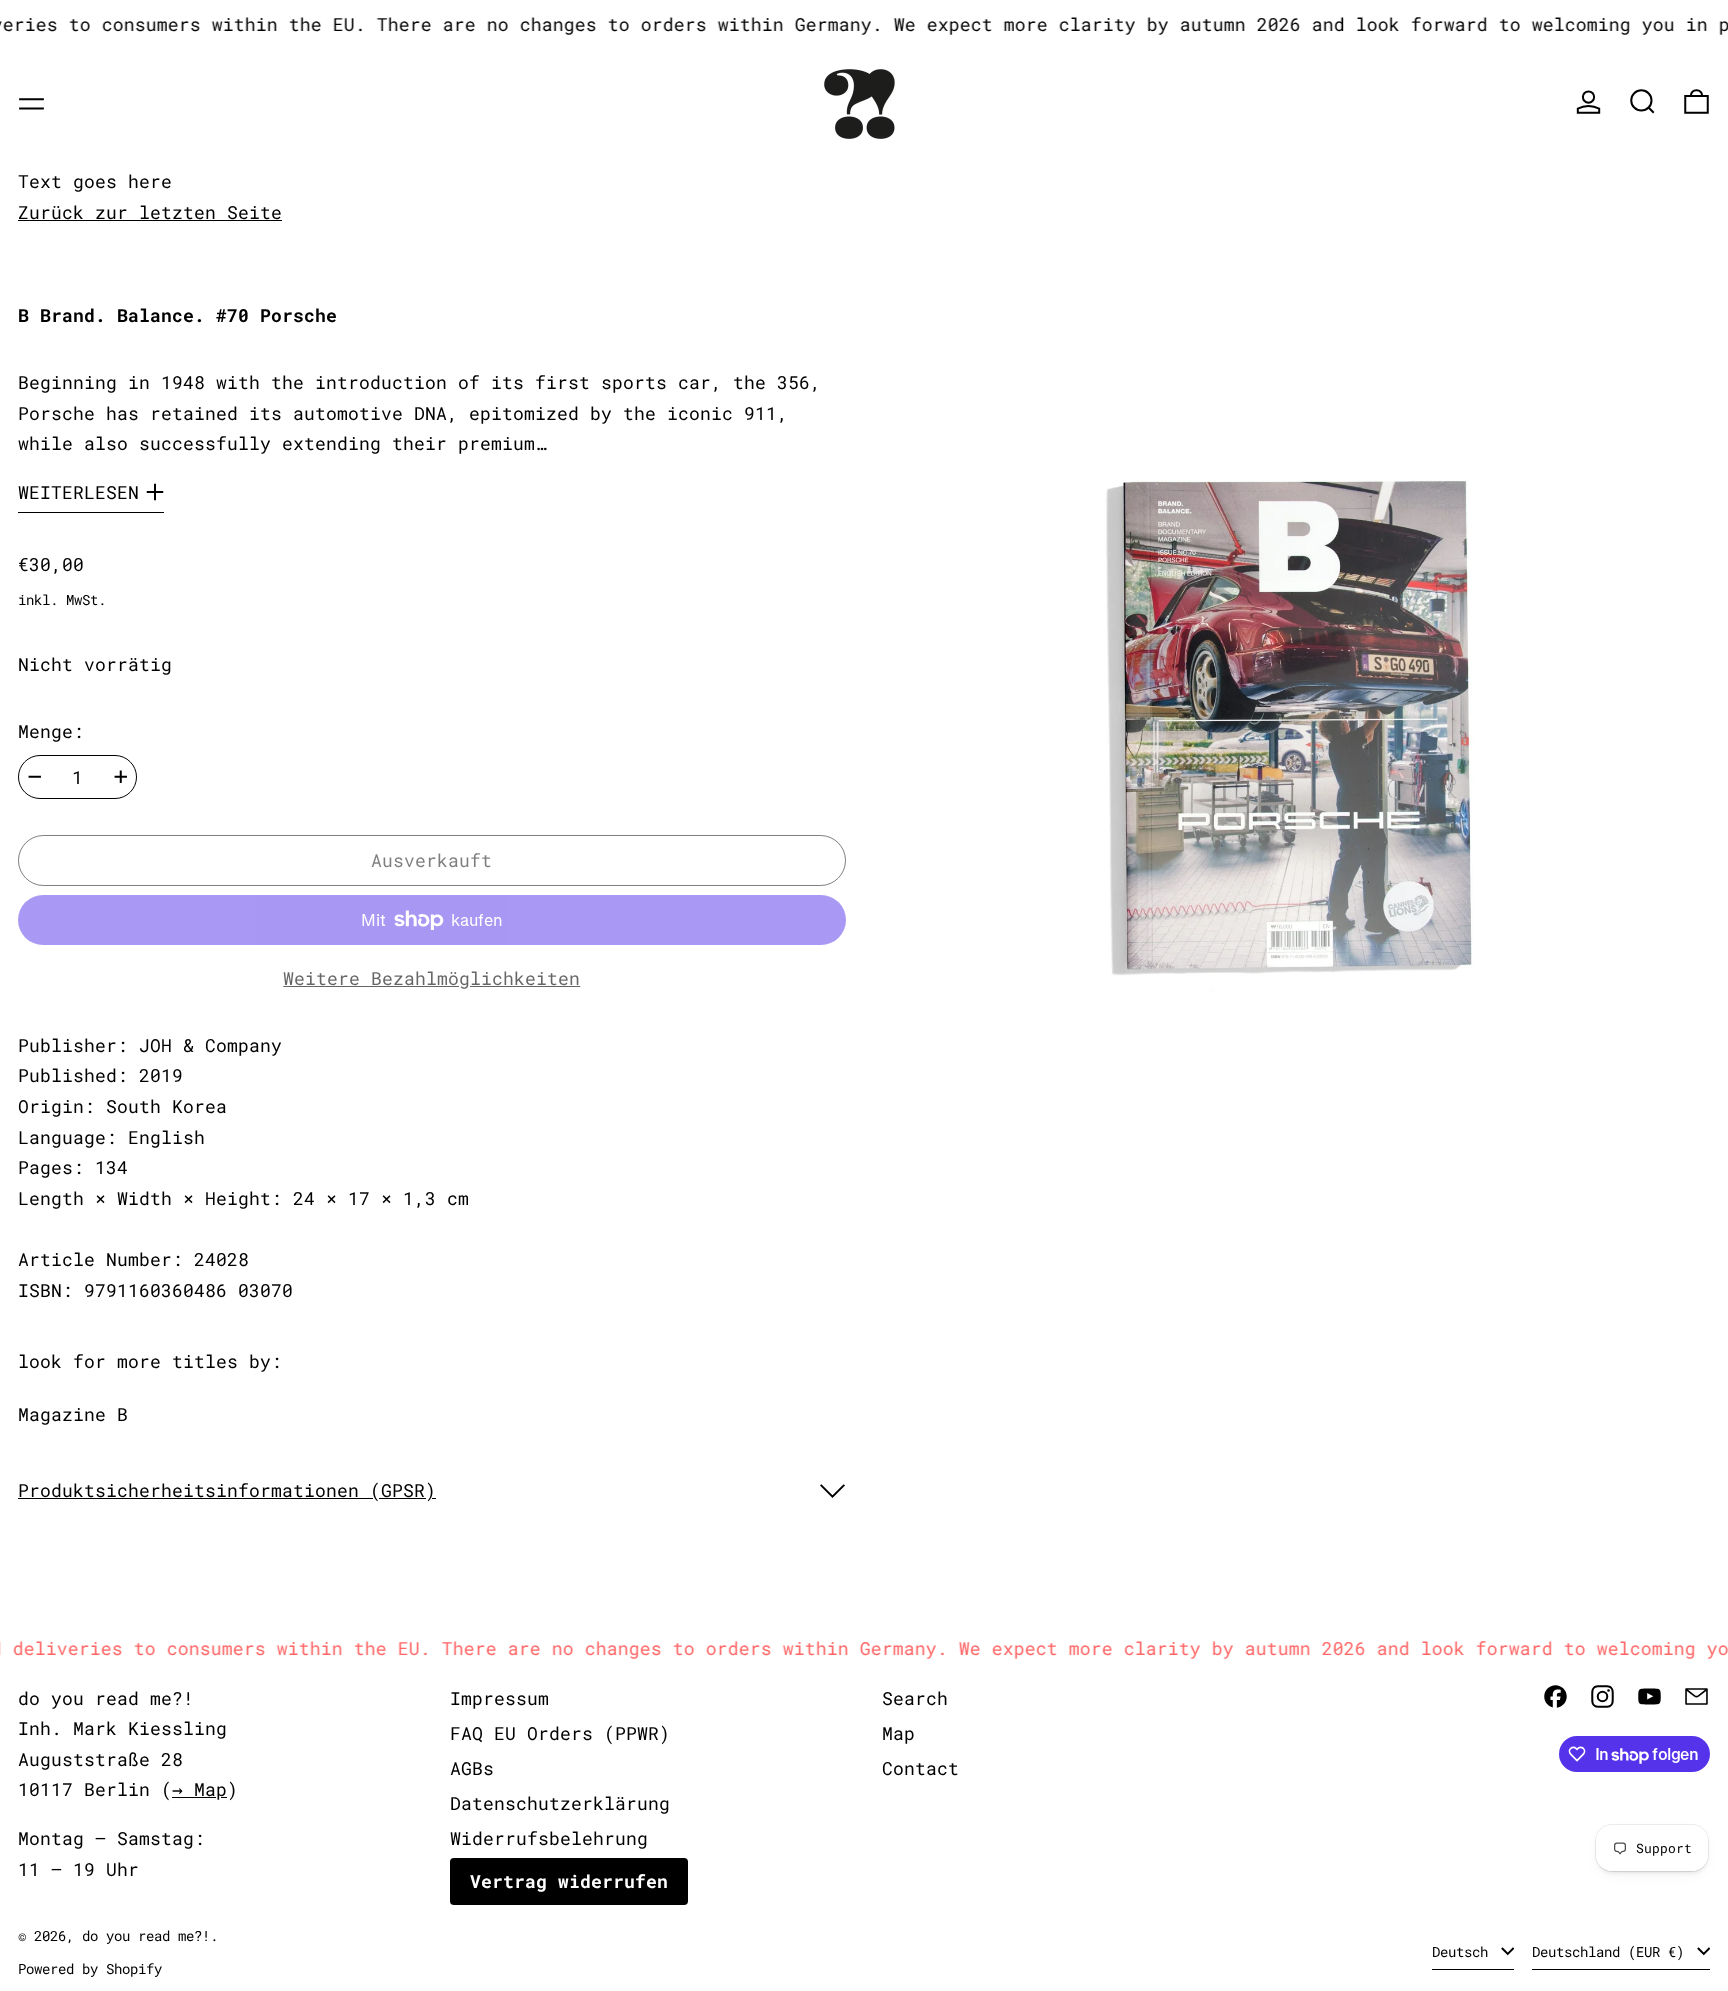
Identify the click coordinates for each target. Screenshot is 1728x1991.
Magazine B (73, 1414)
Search (915, 1698)
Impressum (499, 1698)
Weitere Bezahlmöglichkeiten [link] (431, 978)
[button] (1642, 101)
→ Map (199, 1789)
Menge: (51, 731)
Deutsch (1464, 1951)
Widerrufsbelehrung (549, 1838)
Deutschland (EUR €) (1612, 1951)
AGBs (472, 1768)
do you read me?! (146, 1935)
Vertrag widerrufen (569, 1881)
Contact (920, 1768)
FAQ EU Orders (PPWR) (560, 1733)
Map (898, 1733)
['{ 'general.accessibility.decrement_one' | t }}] (35, 777)
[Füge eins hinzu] (121, 777)
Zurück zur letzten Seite (150, 212)
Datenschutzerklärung (560, 1803)
